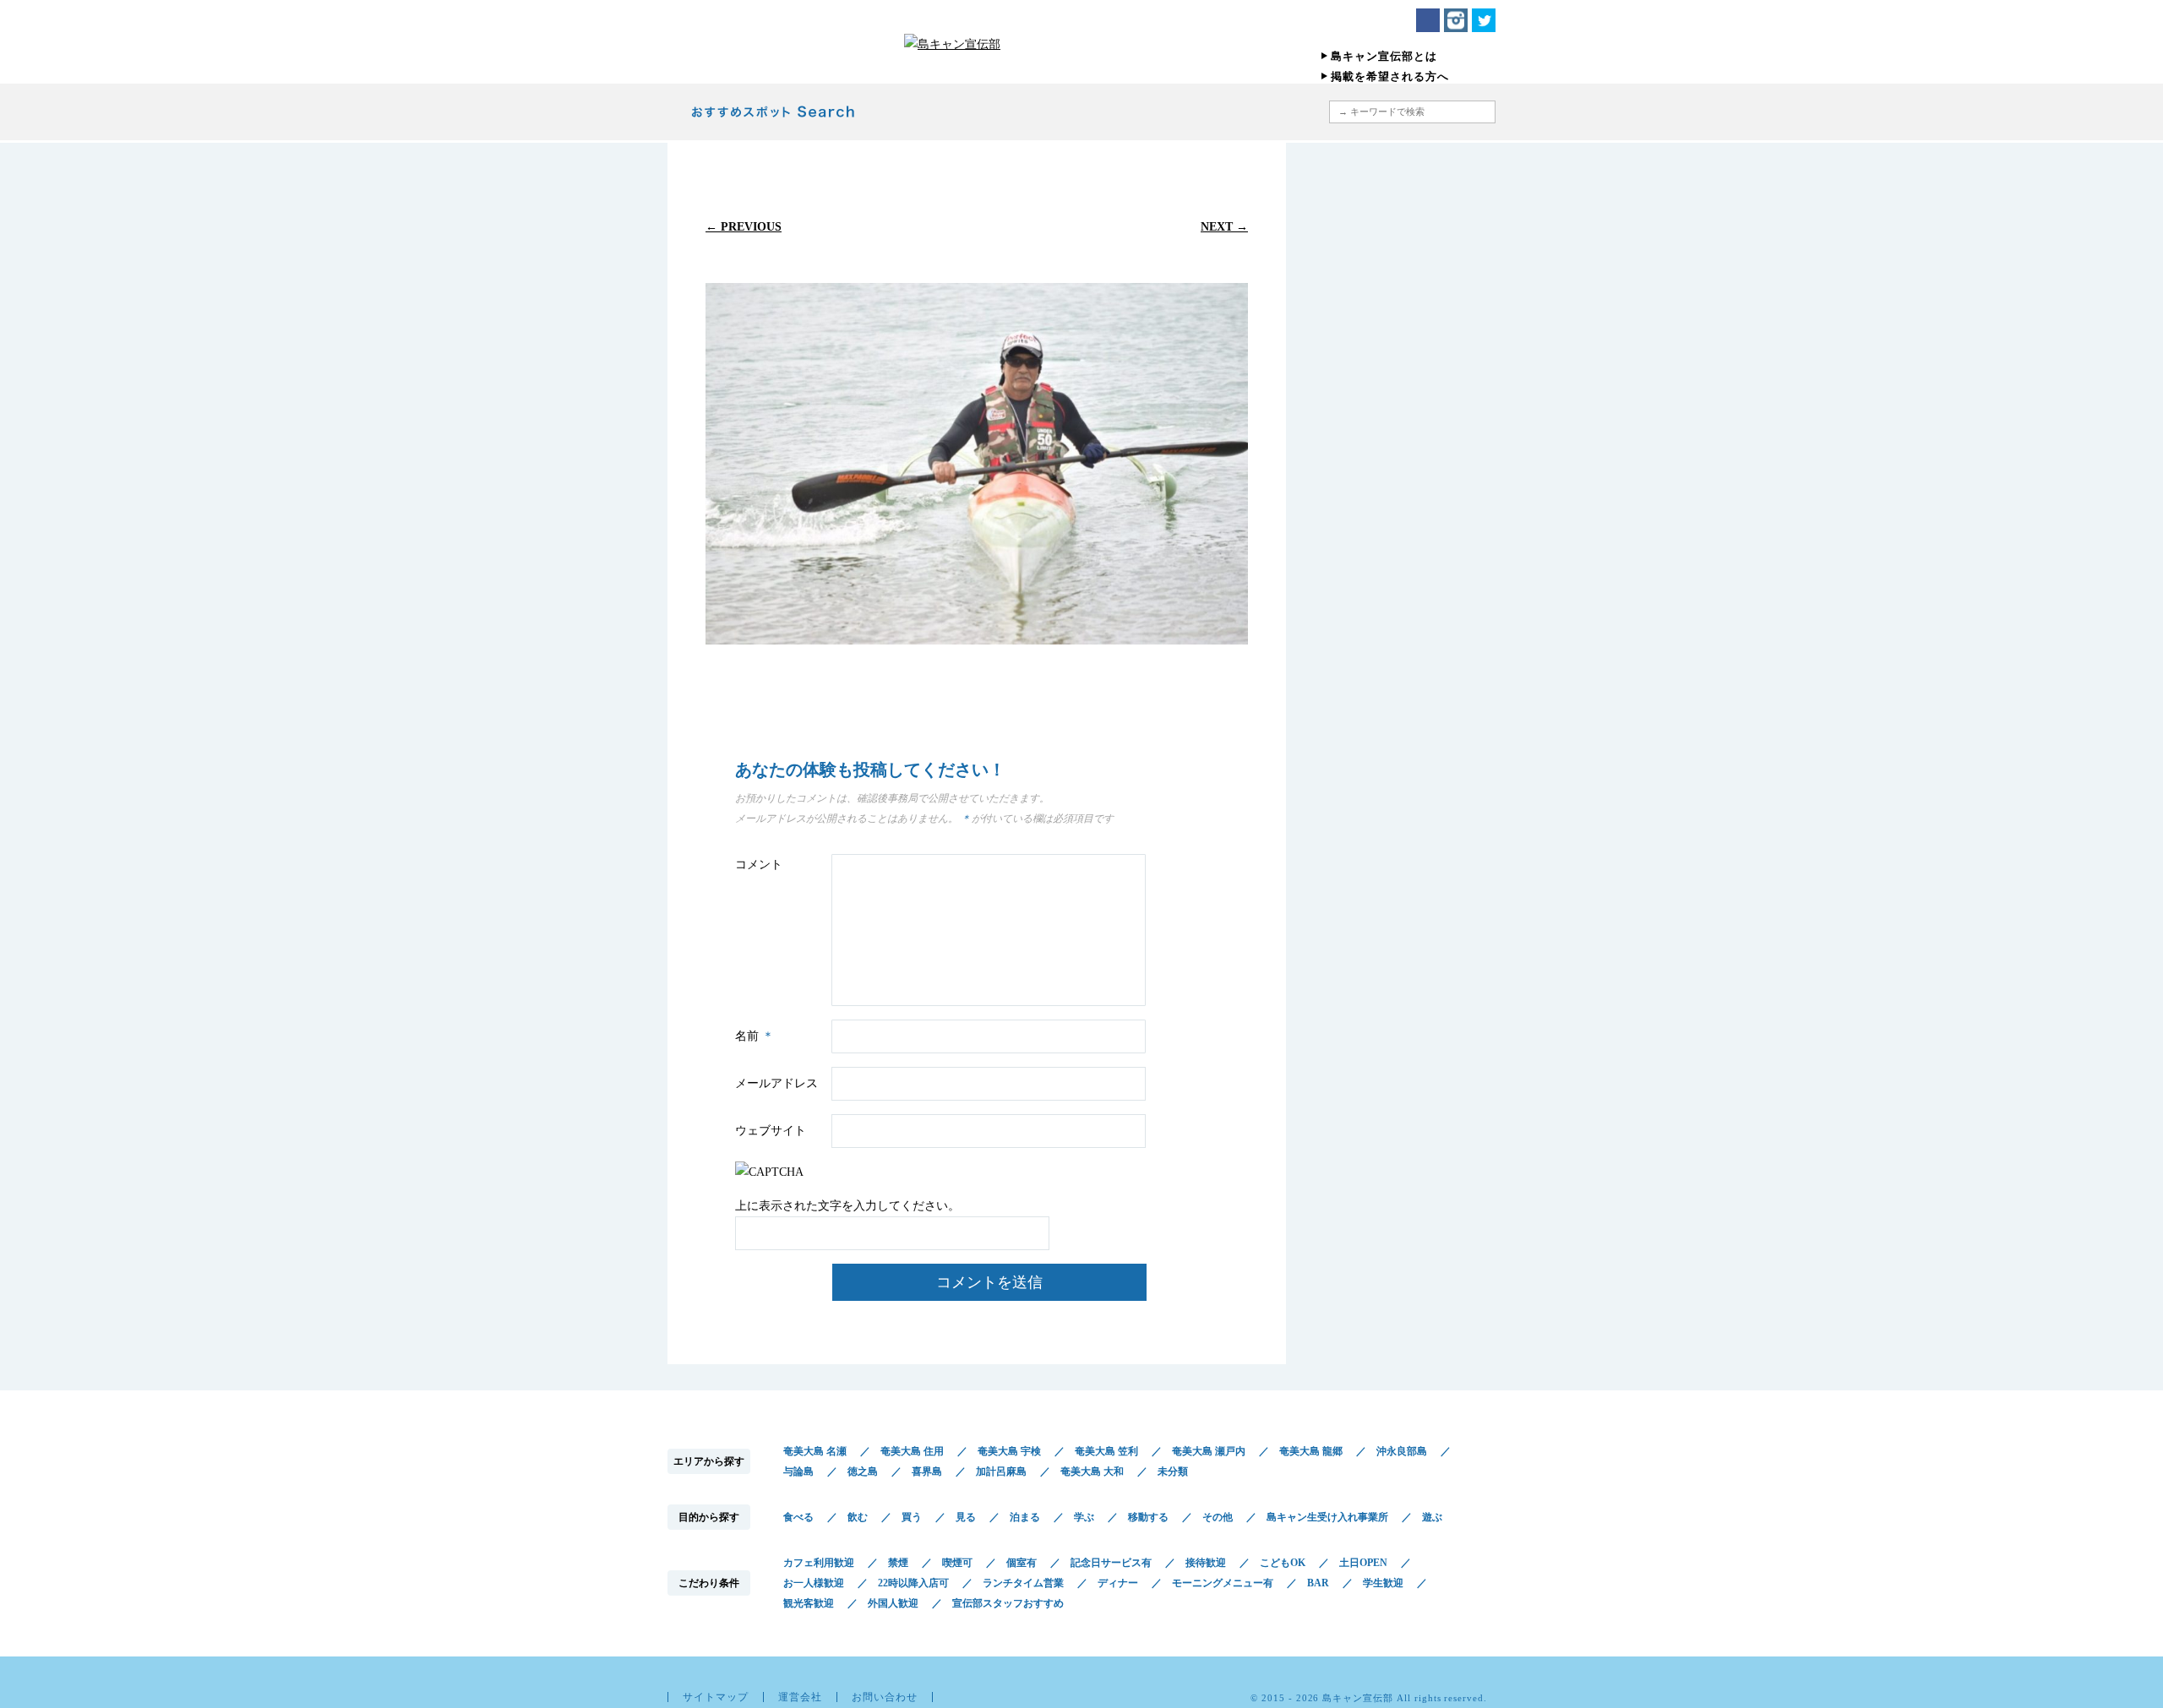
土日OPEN (1363, 1563)
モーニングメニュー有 (1223, 1583)
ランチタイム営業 (1023, 1583)
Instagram (1456, 20)
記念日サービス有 (1111, 1563)
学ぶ (1084, 1517)
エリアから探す (910, 112)
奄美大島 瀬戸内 (1209, 1451)
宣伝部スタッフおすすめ (1008, 1603)
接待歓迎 (1206, 1563)
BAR (1318, 1583)
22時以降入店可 (913, 1583)
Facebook (1428, 20)
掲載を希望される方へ (1390, 76)
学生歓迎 (1383, 1583)
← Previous (744, 226)
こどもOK (1283, 1563)
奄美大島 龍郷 (1311, 1451)
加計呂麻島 (1001, 1471)
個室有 (1022, 1563)
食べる (798, 1517)
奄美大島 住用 (912, 1451)
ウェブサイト (771, 1131)
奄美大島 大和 (1092, 1471)
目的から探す (1007, 112)
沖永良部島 (1402, 1451)
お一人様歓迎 (814, 1583)
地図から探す (1237, 112)
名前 (755, 1036)
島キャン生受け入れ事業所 (1327, 1517)
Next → (1224, 226)
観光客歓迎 (809, 1603)
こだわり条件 (1126, 112)
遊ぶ (1432, 1517)
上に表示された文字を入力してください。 (847, 1206)
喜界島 (927, 1471)
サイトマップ (716, 1697)
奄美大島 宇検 (1009, 1451)
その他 (1218, 1517)
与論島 (798, 1471)
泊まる (1025, 1517)
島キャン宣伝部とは (1384, 56)
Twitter (1484, 20)
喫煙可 (957, 1563)
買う (912, 1517)
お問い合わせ (885, 1697)
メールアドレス (776, 1083)
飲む (858, 1517)
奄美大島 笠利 (1106, 1451)
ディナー (1118, 1583)
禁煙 (898, 1563)
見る (966, 1517)
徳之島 (863, 1471)
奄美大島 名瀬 (815, 1451)
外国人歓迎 (893, 1603)
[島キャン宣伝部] (1081, 44)
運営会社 (800, 1697)
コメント (759, 865)
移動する (1148, 1517)
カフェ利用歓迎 (819, 1563)
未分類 (1173, 1471)
